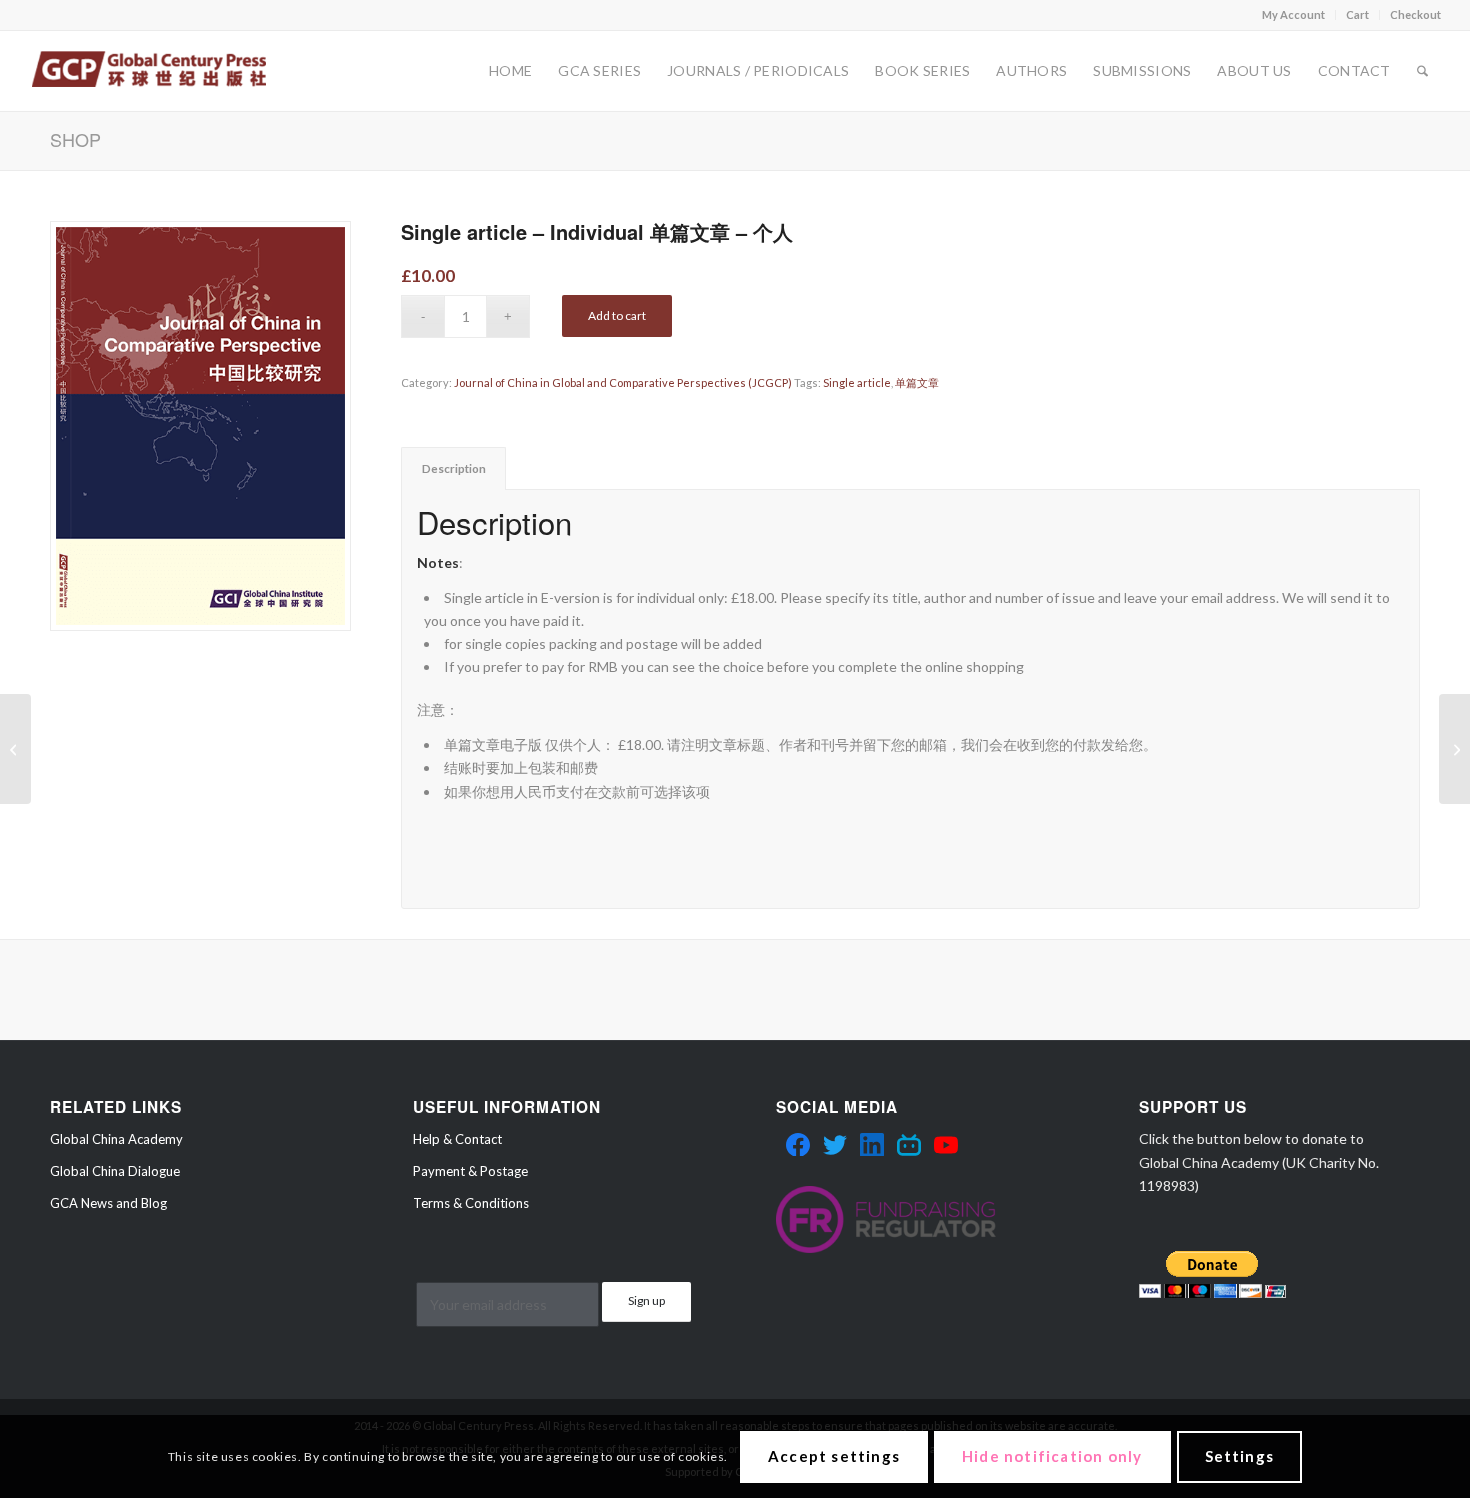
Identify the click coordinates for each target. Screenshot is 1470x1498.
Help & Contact (457, 1139)
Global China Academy (116, 1139)
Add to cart (617, 315)
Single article (857, 382)
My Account (1293, 14)
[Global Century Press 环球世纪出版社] (148, 71)
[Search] (1422, 71)
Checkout (1415, 14)
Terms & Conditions (471, 1203)
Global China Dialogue (115, 1171)
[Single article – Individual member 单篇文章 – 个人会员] (15, 749)
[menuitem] (1294, 15)
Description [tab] (454, 468)
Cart (1357, 14)
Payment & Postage (470, 1171)
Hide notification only (1052, 1456)
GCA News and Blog (108, 1203)
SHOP (75, 139)
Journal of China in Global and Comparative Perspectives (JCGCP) (623, 382)
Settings (1240, 1456)
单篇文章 (917, 382)
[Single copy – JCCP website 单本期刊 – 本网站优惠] (1454, 749)
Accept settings (834, 1456)
